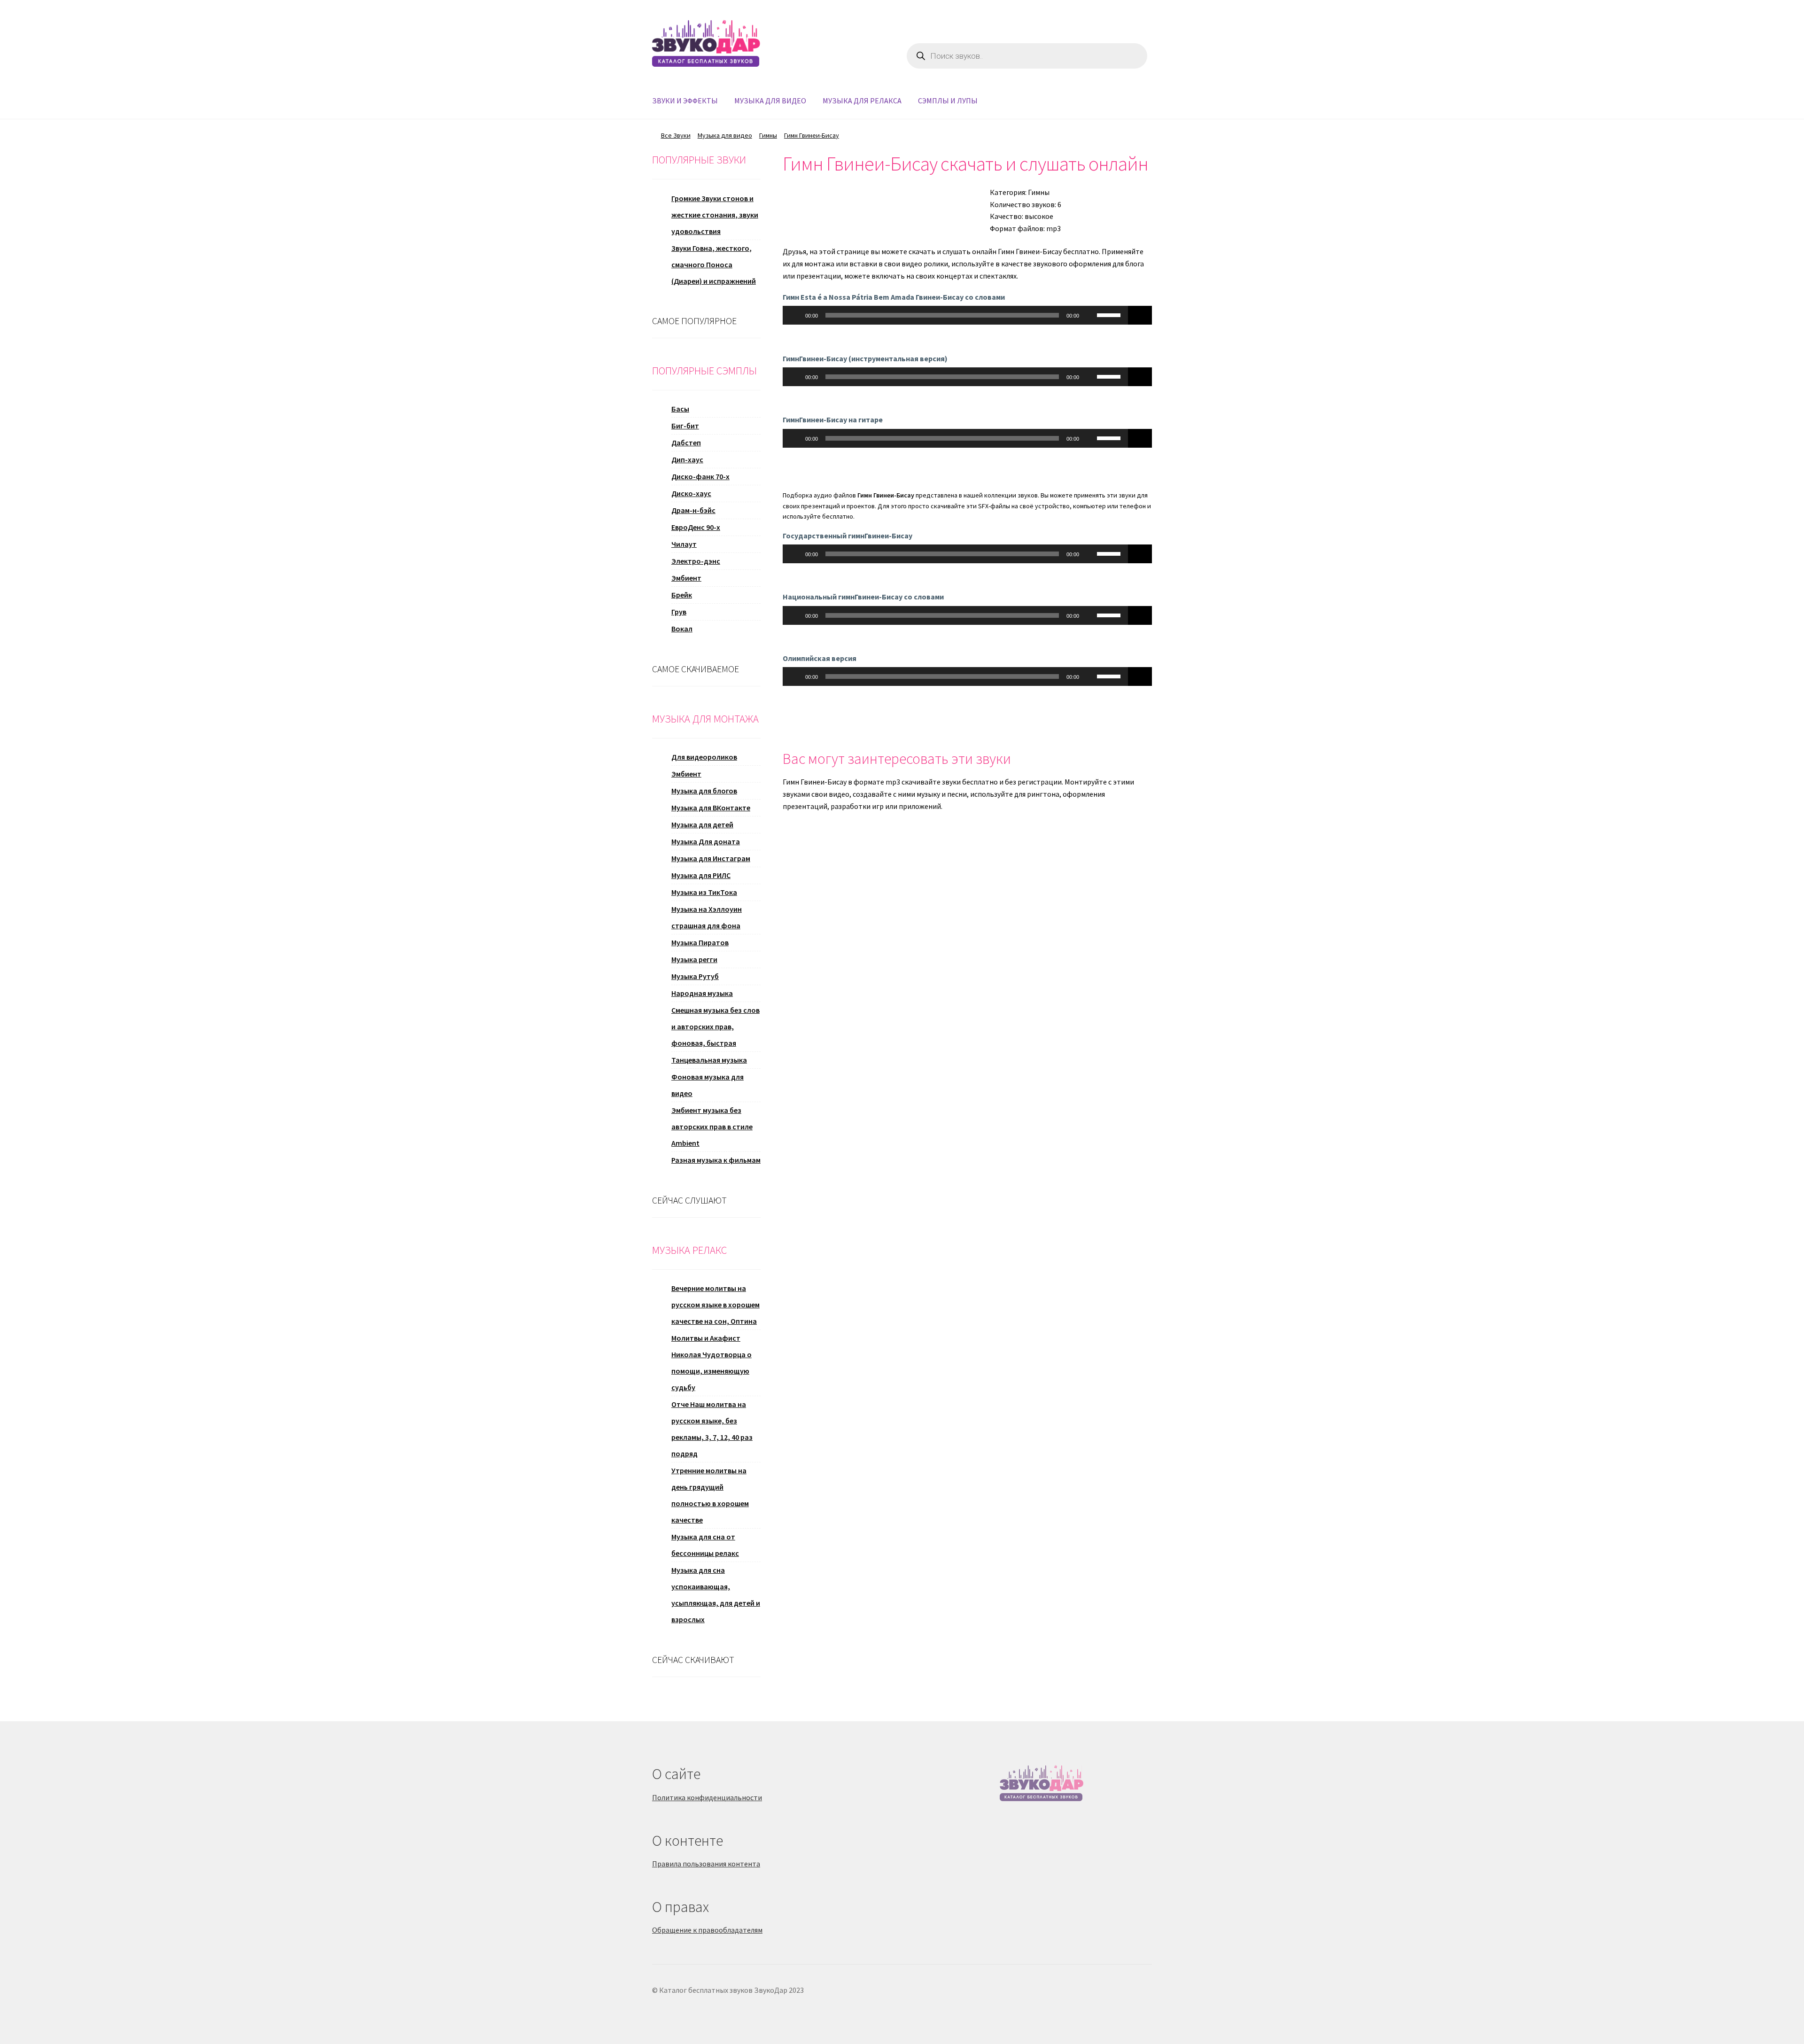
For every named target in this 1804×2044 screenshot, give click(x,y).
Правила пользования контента (706, 1864)
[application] (956, 315)
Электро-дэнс (696, 561)
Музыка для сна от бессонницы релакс (705, 1545)
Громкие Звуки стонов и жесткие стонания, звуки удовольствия (715, 215)
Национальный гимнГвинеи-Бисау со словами (863, 597)
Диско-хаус (691, 493)
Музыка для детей (702, 824)
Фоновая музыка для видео (708, 1085)
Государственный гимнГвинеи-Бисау (848, 536)
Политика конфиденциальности (707, 1797)
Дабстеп (686, 443)
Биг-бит (685, 426)
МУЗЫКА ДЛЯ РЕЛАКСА (862, 101)
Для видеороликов (704, 757)
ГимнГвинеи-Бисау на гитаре (833, 420)
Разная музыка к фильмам (716, 1160)
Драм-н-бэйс (693, 510)
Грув (679, 612)
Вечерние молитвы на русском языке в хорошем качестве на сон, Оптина (715, 1305)
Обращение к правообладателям (707, 1930)
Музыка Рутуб (695, 976)
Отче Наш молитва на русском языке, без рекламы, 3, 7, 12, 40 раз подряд (712, 1429)
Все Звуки (676, 135)
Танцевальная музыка (709, 1060)
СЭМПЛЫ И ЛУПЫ (948, 101)
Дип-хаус (687, 459)
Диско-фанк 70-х (700, 476)
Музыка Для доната (706, 841)
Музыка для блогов (704, 791)
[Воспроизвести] (795, 315)
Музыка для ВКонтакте (711, 808)
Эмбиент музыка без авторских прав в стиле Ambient (712, 1127)
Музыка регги (694, 959)
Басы (680, 409)
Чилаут (684, 544)
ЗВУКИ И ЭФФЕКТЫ (685, 101)
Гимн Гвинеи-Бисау (812, 135)
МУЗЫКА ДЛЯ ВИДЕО (770, 101)
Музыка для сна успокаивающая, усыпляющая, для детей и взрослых (716, 1595)
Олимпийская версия (820, 658)
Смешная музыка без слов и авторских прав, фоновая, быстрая (715, 1026)
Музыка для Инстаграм (711, 858)
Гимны (768, 135)
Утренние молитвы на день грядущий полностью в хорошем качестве (710, 1495)
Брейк (682, 595)
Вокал (682, 629)
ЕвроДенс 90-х (696, 527)
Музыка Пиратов (700, 942)
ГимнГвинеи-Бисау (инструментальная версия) (865, 358)
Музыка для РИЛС (701, 875)
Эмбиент (686, 578)
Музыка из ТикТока (704, 892)
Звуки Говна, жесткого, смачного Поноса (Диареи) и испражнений (714, 264)
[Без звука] (1089, 315)
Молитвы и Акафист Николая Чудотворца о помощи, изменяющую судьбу (711, 1363)
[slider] (1110, 314)
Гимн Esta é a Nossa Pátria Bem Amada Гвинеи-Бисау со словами (894, 297)
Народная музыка (702, 993)
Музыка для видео (725, 135)
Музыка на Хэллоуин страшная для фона (707, 917)
